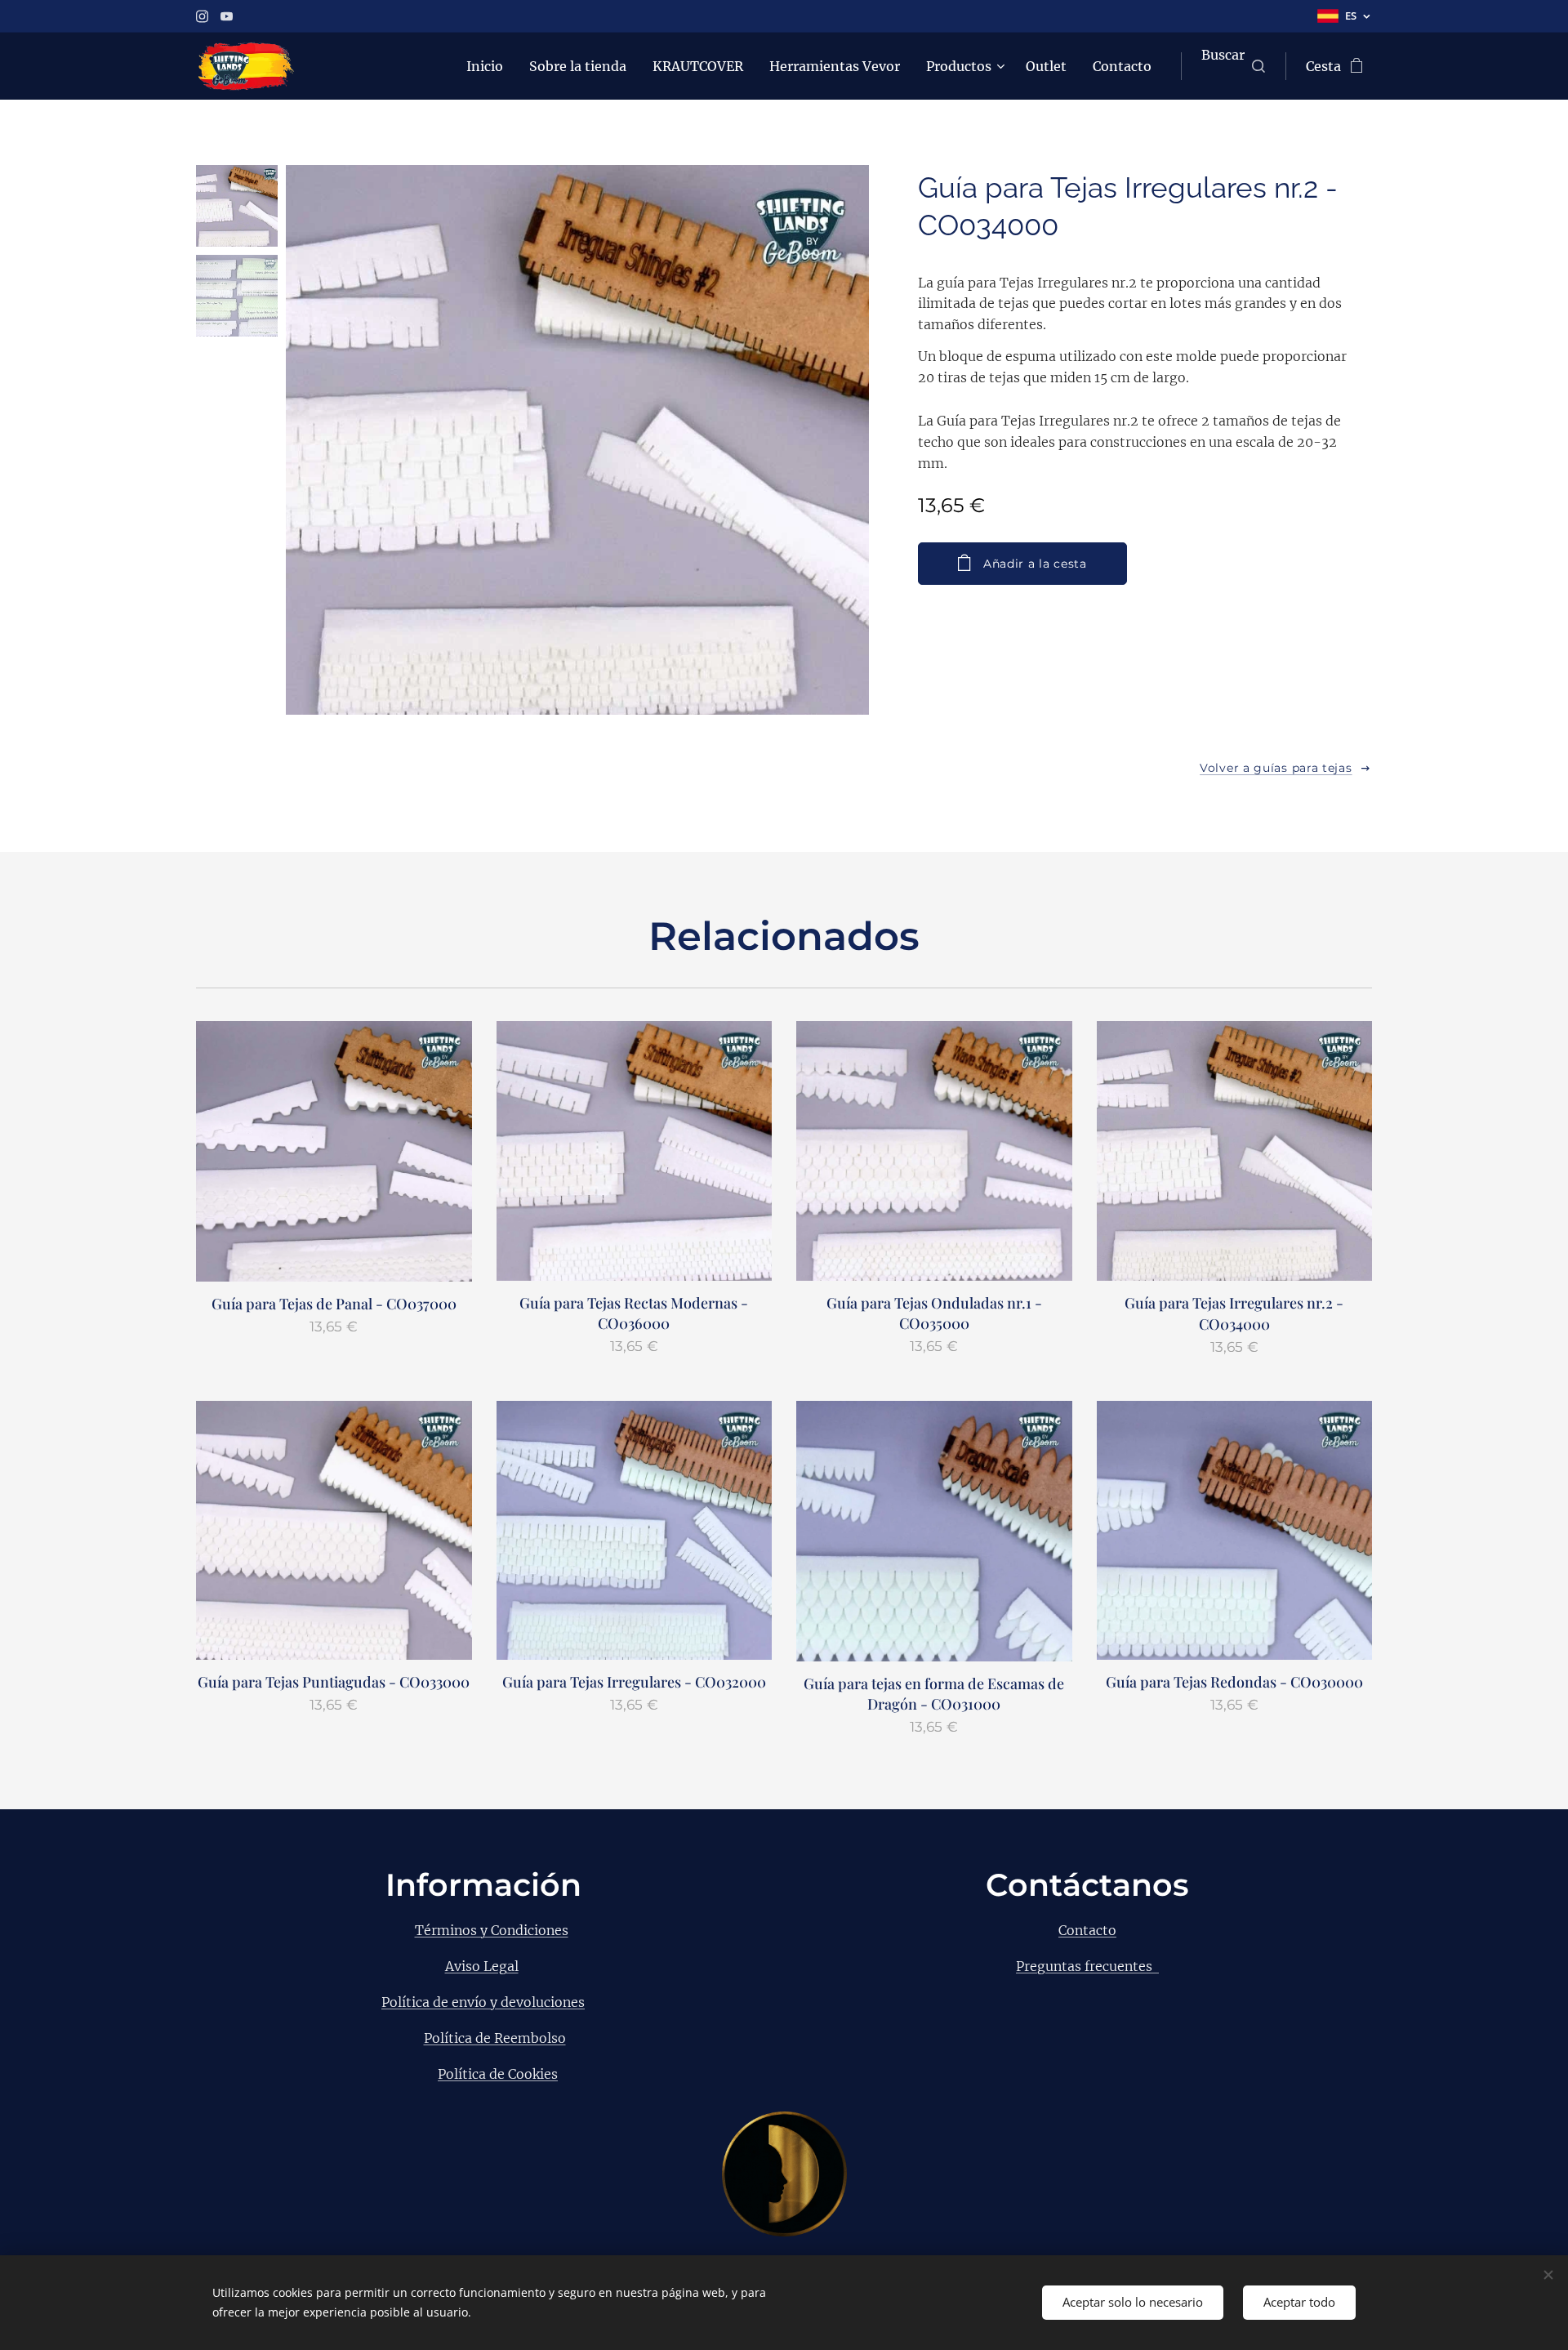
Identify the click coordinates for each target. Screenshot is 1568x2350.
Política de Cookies (498, 2074)
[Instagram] (202, 16)
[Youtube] (227, 16)
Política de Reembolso (495, 2038)
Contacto (1087, 1930)
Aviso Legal (482, 1966)
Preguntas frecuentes (1087, 1966)
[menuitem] (489, 66)
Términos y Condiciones (492, 1930)
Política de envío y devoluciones (483, 2002)
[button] (1233, 66)
